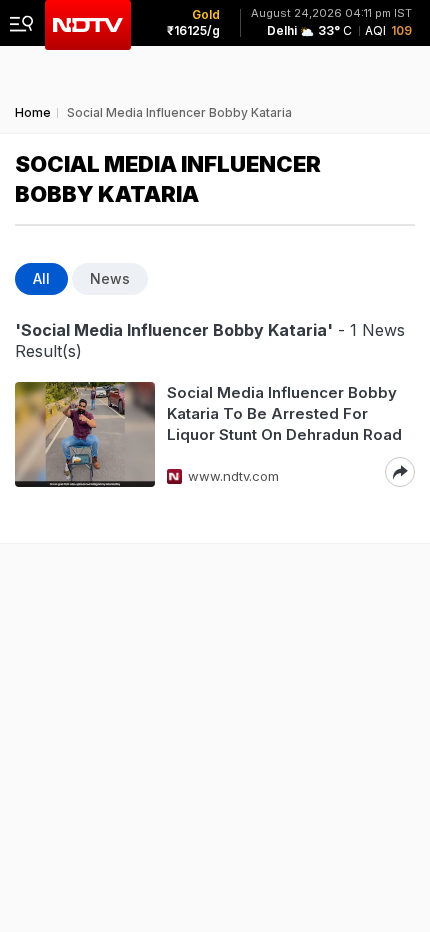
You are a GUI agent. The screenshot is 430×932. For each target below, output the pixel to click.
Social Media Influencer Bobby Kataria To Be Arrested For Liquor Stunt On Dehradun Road (284, 413)
